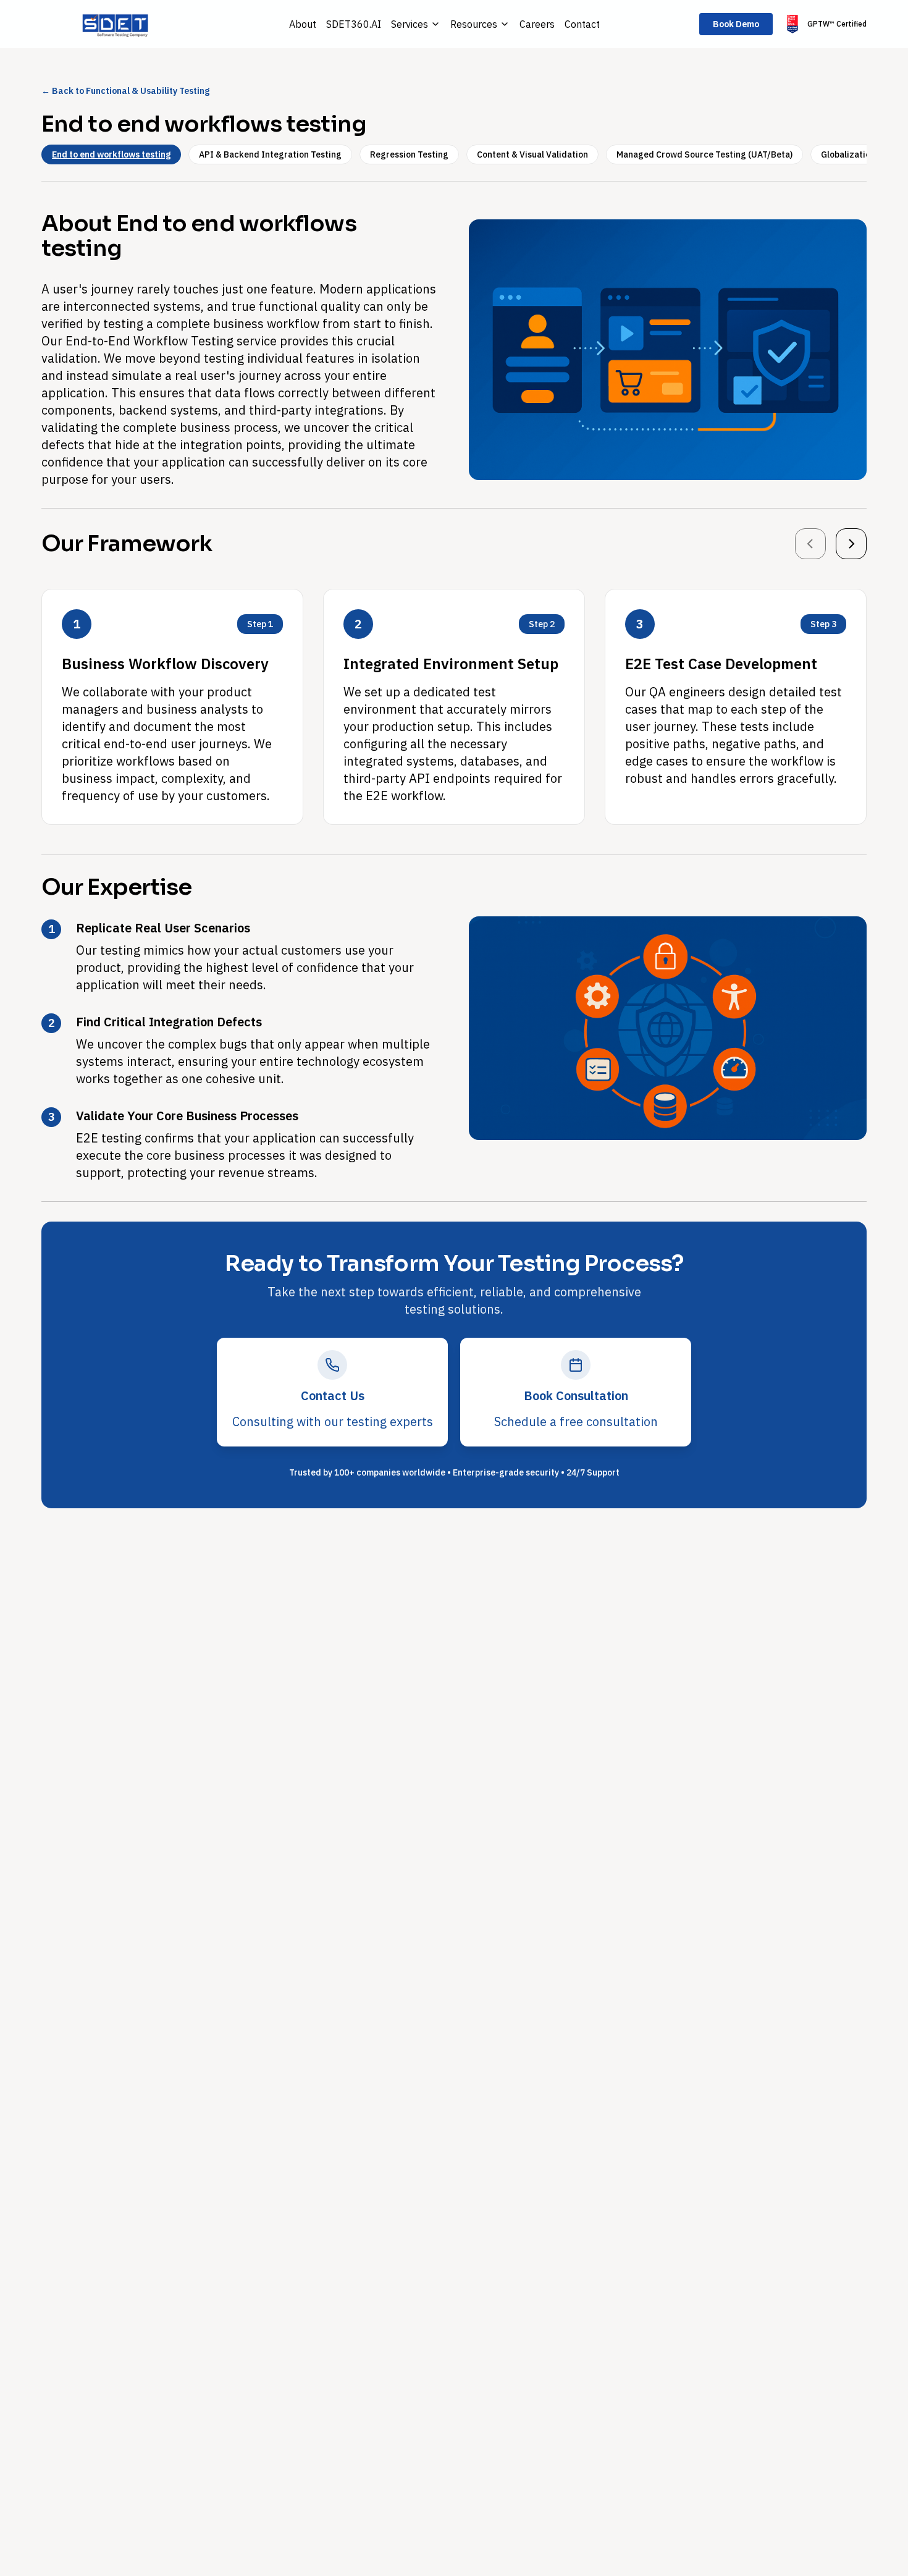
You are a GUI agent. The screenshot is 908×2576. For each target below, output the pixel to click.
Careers (537, 24)
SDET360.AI (354, 24)
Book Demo (736, 24)
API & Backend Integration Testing (270, 154)
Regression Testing (409, 154)
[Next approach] (851, 544)
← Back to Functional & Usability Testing (125, 91)
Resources (474, 24)
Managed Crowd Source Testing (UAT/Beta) (704, 154)
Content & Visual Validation (532, 154)
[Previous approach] (810, 544)
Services (410, 24)
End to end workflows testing (111, 154)
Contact (582, 24)
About (303, 24)
